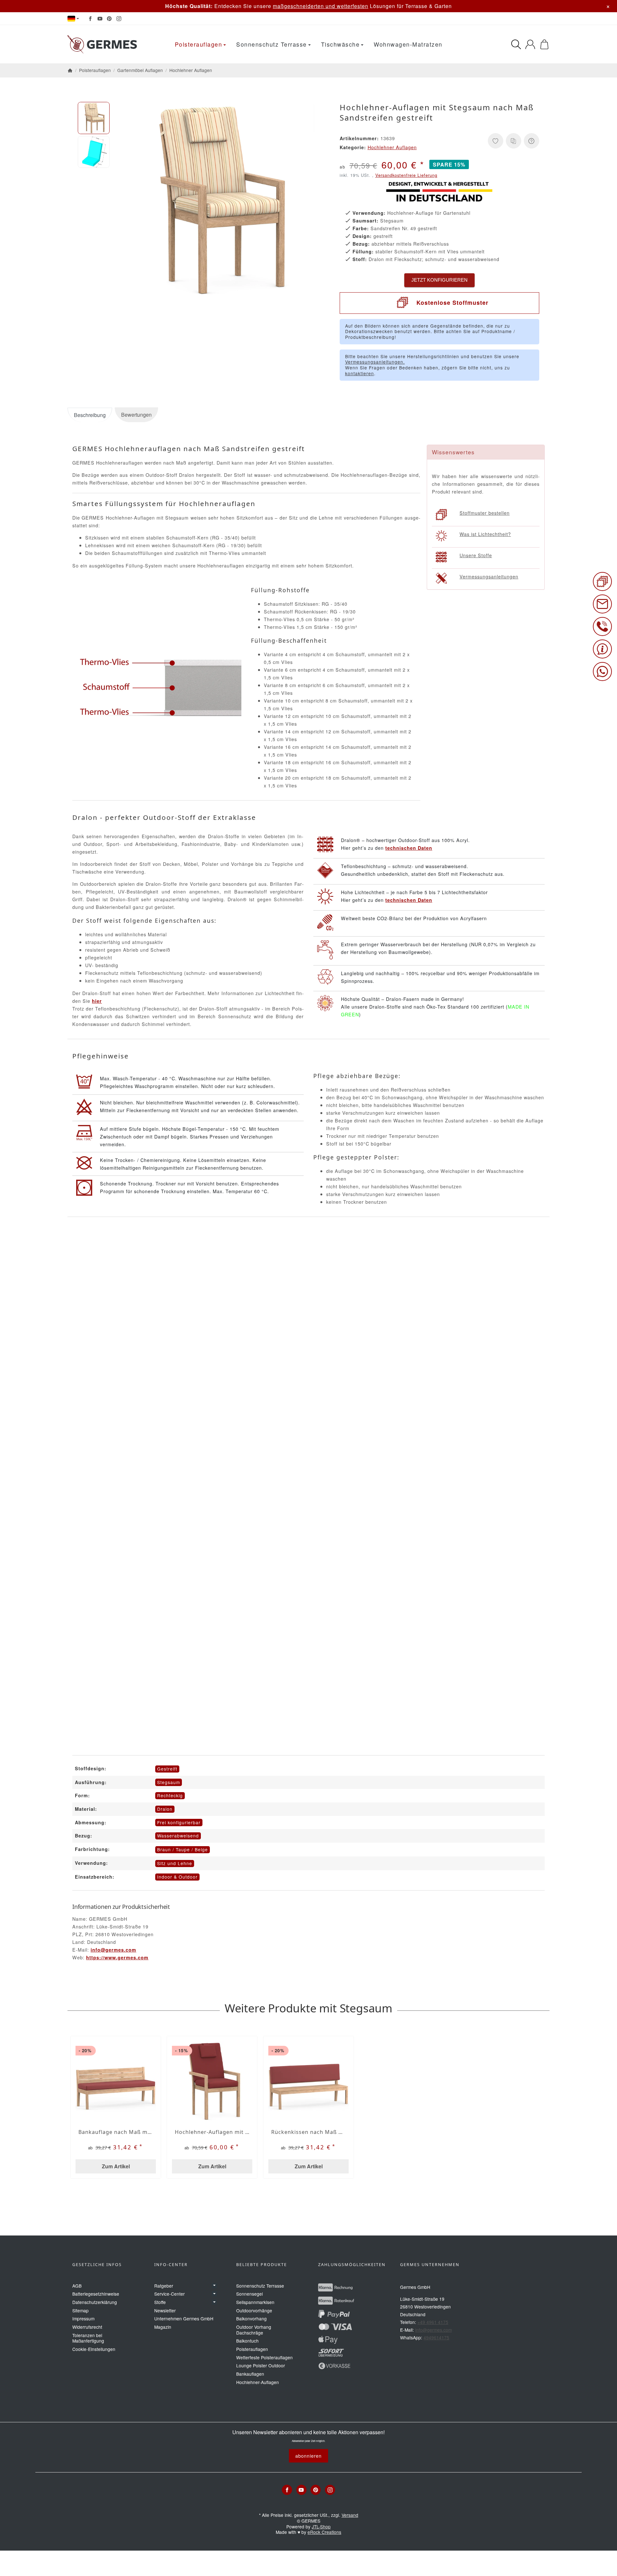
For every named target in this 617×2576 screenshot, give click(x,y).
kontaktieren (360, 373)
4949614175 (436, 2337)
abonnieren (308, 2456)
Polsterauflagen (199, 44)
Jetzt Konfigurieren (439, 280)
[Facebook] (90, 19)
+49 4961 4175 (433, 2322)
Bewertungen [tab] (136, 415)
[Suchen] (516, 44)
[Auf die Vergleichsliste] (514, 141)
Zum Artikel (116, 2166)
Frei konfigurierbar (179, 1822)
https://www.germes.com (117, 1957)
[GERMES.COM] (104, 44)
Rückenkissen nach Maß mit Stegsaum (308, 2132)
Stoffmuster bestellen (485, 513)
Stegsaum (169, 1782)
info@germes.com (113, 1950)
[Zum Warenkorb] (544, 44)
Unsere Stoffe (476, 555)
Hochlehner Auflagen (392, 147)
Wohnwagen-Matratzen (408, 44)
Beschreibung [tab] (90, 415)
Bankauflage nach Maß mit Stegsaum (116, 2132)
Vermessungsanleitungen (489, 576)
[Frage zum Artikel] (532, 141)
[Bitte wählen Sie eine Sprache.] (73, 19)
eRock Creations (324, 2532)
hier (97, 1001)
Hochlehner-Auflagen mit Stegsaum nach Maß (212, 2132)
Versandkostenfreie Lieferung (406, 175)
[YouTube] (100, 19)
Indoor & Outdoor (177, 1877)
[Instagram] (119, 19)
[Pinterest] (109, 19)
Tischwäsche (340, 44)
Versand (350, 2515)
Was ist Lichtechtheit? (485, 534)
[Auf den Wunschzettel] (496, 141)
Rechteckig (170, 1795)
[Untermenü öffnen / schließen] (214, 2286)
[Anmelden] (530, 44)
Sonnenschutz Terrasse (272, 44)
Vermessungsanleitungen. (375, 362)
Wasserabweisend (178, 1836)
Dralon (165, 1809)
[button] (94, 118)
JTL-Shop (321, 2526)
